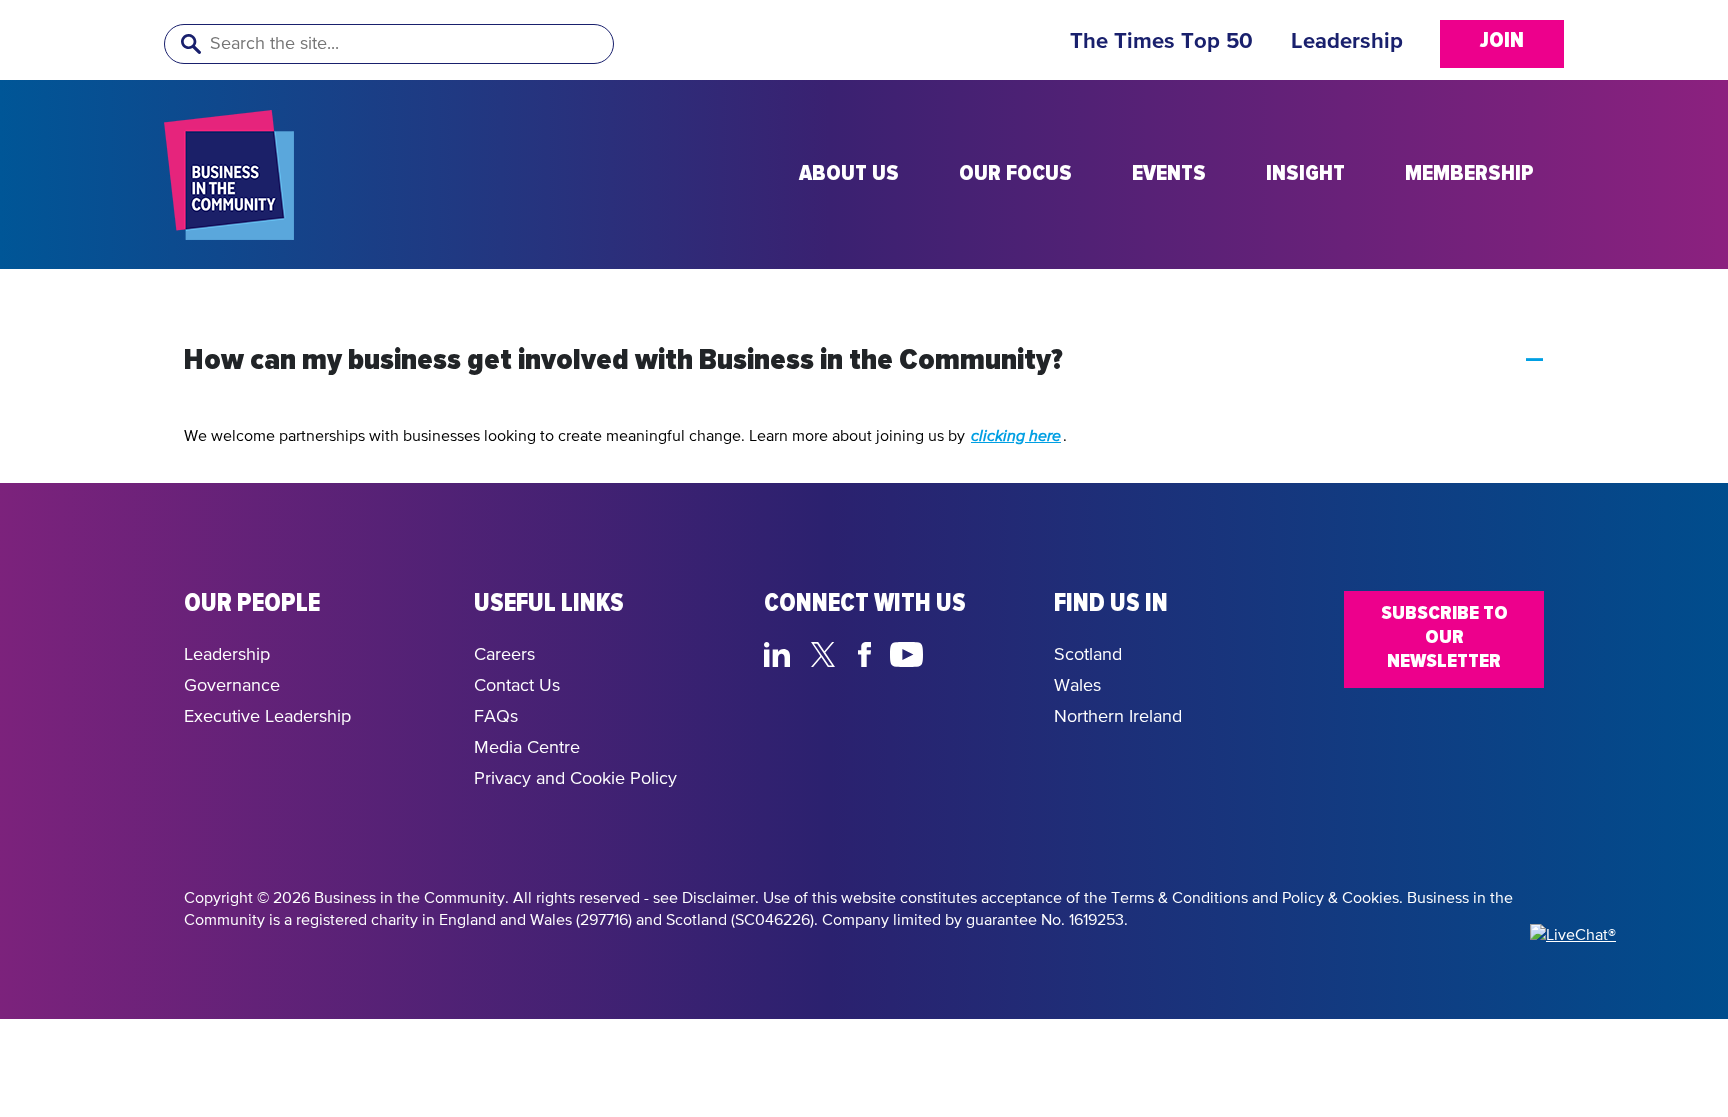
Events (1169, 174)
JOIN (1502, 41)
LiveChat (1001, 652)
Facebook (868, 652)
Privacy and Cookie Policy (575, 779)
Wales (1077, 686)
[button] (864, 361)
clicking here (1016, 437)
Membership (1469, 174)
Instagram (954, 652)
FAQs (496, 717)
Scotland (1088, 655)
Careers (504, 655)
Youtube (907, 652)
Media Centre (527, 748)
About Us (849, 174)
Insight (1305, 174)
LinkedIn (781, 652)
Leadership (1347, 42)
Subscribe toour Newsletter (1444, 637)
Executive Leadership (267, 717)
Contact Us (517, 686)
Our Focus (1015, 174)
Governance (232, 686)
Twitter (828, 652)
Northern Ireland (1118, 717)
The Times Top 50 (1161, 42)
